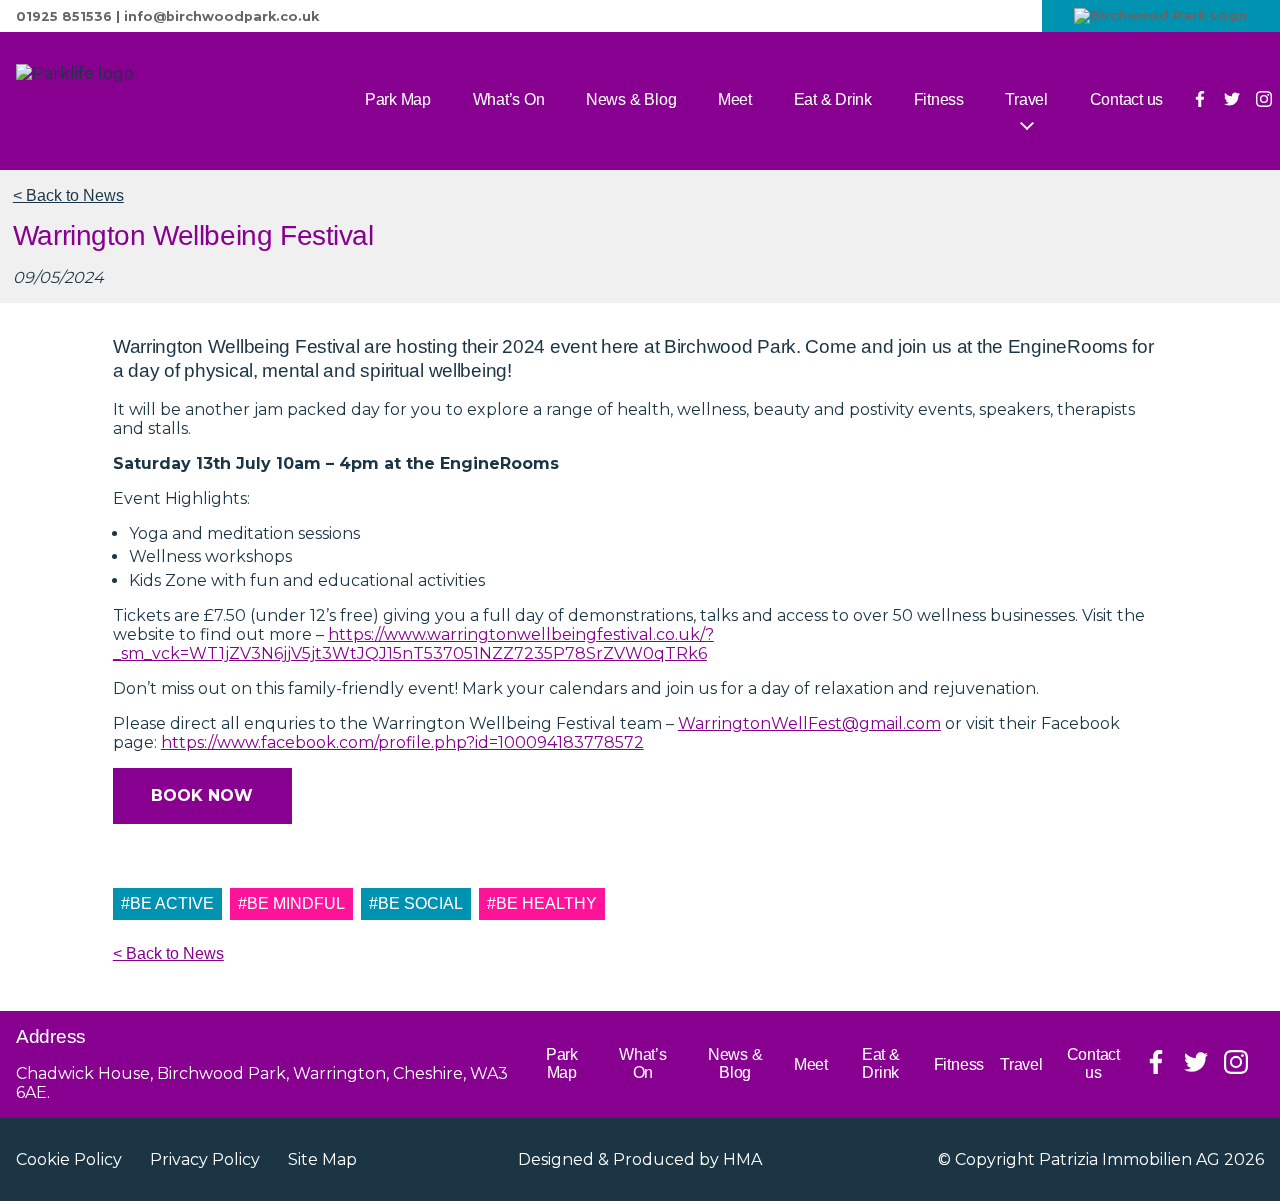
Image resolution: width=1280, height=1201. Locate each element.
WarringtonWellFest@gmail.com (809, 723)
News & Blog (631, 99)
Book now (202, 795)
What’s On (509, 99)
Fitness (939, 99)
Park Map (398, 99)
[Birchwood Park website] (1161, 16)
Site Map (322, 1159)
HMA (742, 1159)
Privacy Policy (205, 1159)
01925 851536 (64, 16)
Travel (1026, 99)
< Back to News (68, 195)
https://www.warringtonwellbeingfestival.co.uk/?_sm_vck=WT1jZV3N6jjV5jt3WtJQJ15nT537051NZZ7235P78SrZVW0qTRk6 (413, 644)
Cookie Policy (69, 1159)
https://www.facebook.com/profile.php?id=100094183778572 (402, 742)
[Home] (146, 101)
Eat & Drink (833, 99)
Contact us (1127, 99)
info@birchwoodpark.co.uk (221, 16)
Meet (735, 99)
